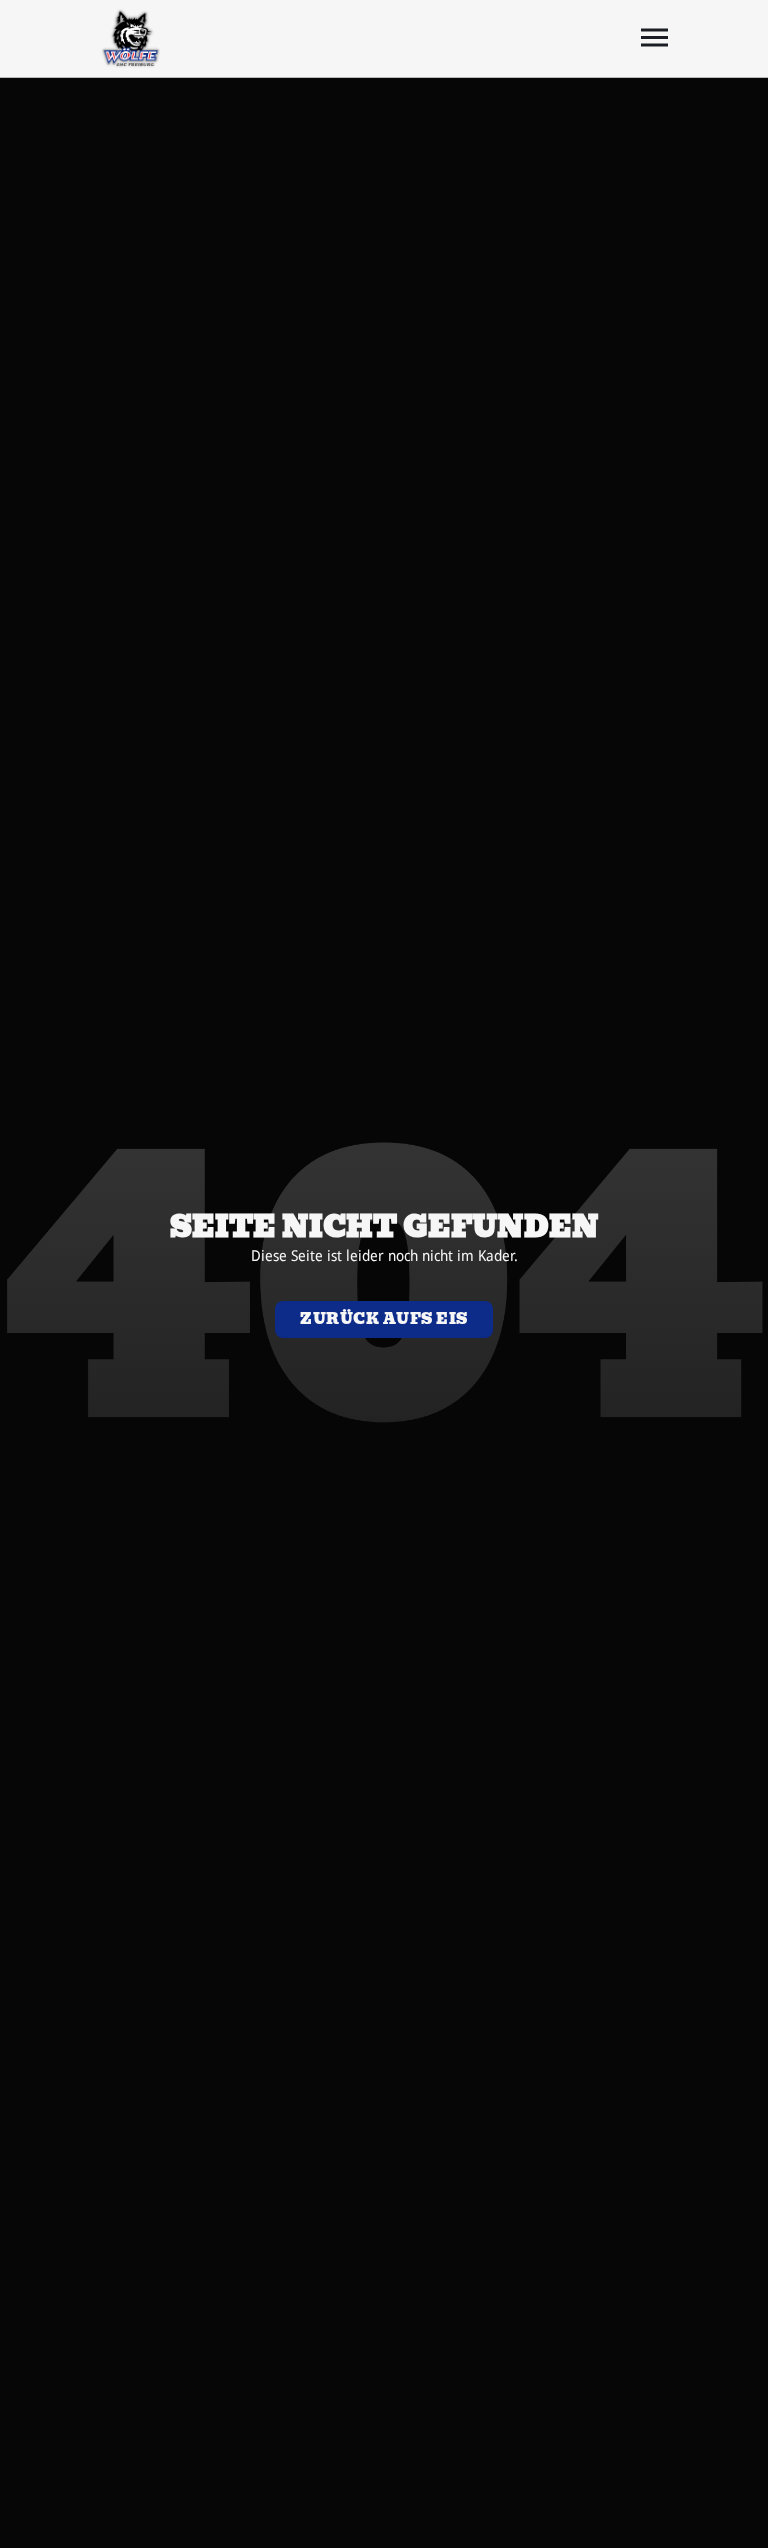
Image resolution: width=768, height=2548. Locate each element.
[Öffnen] (654, 38)
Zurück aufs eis (384, 1319)
